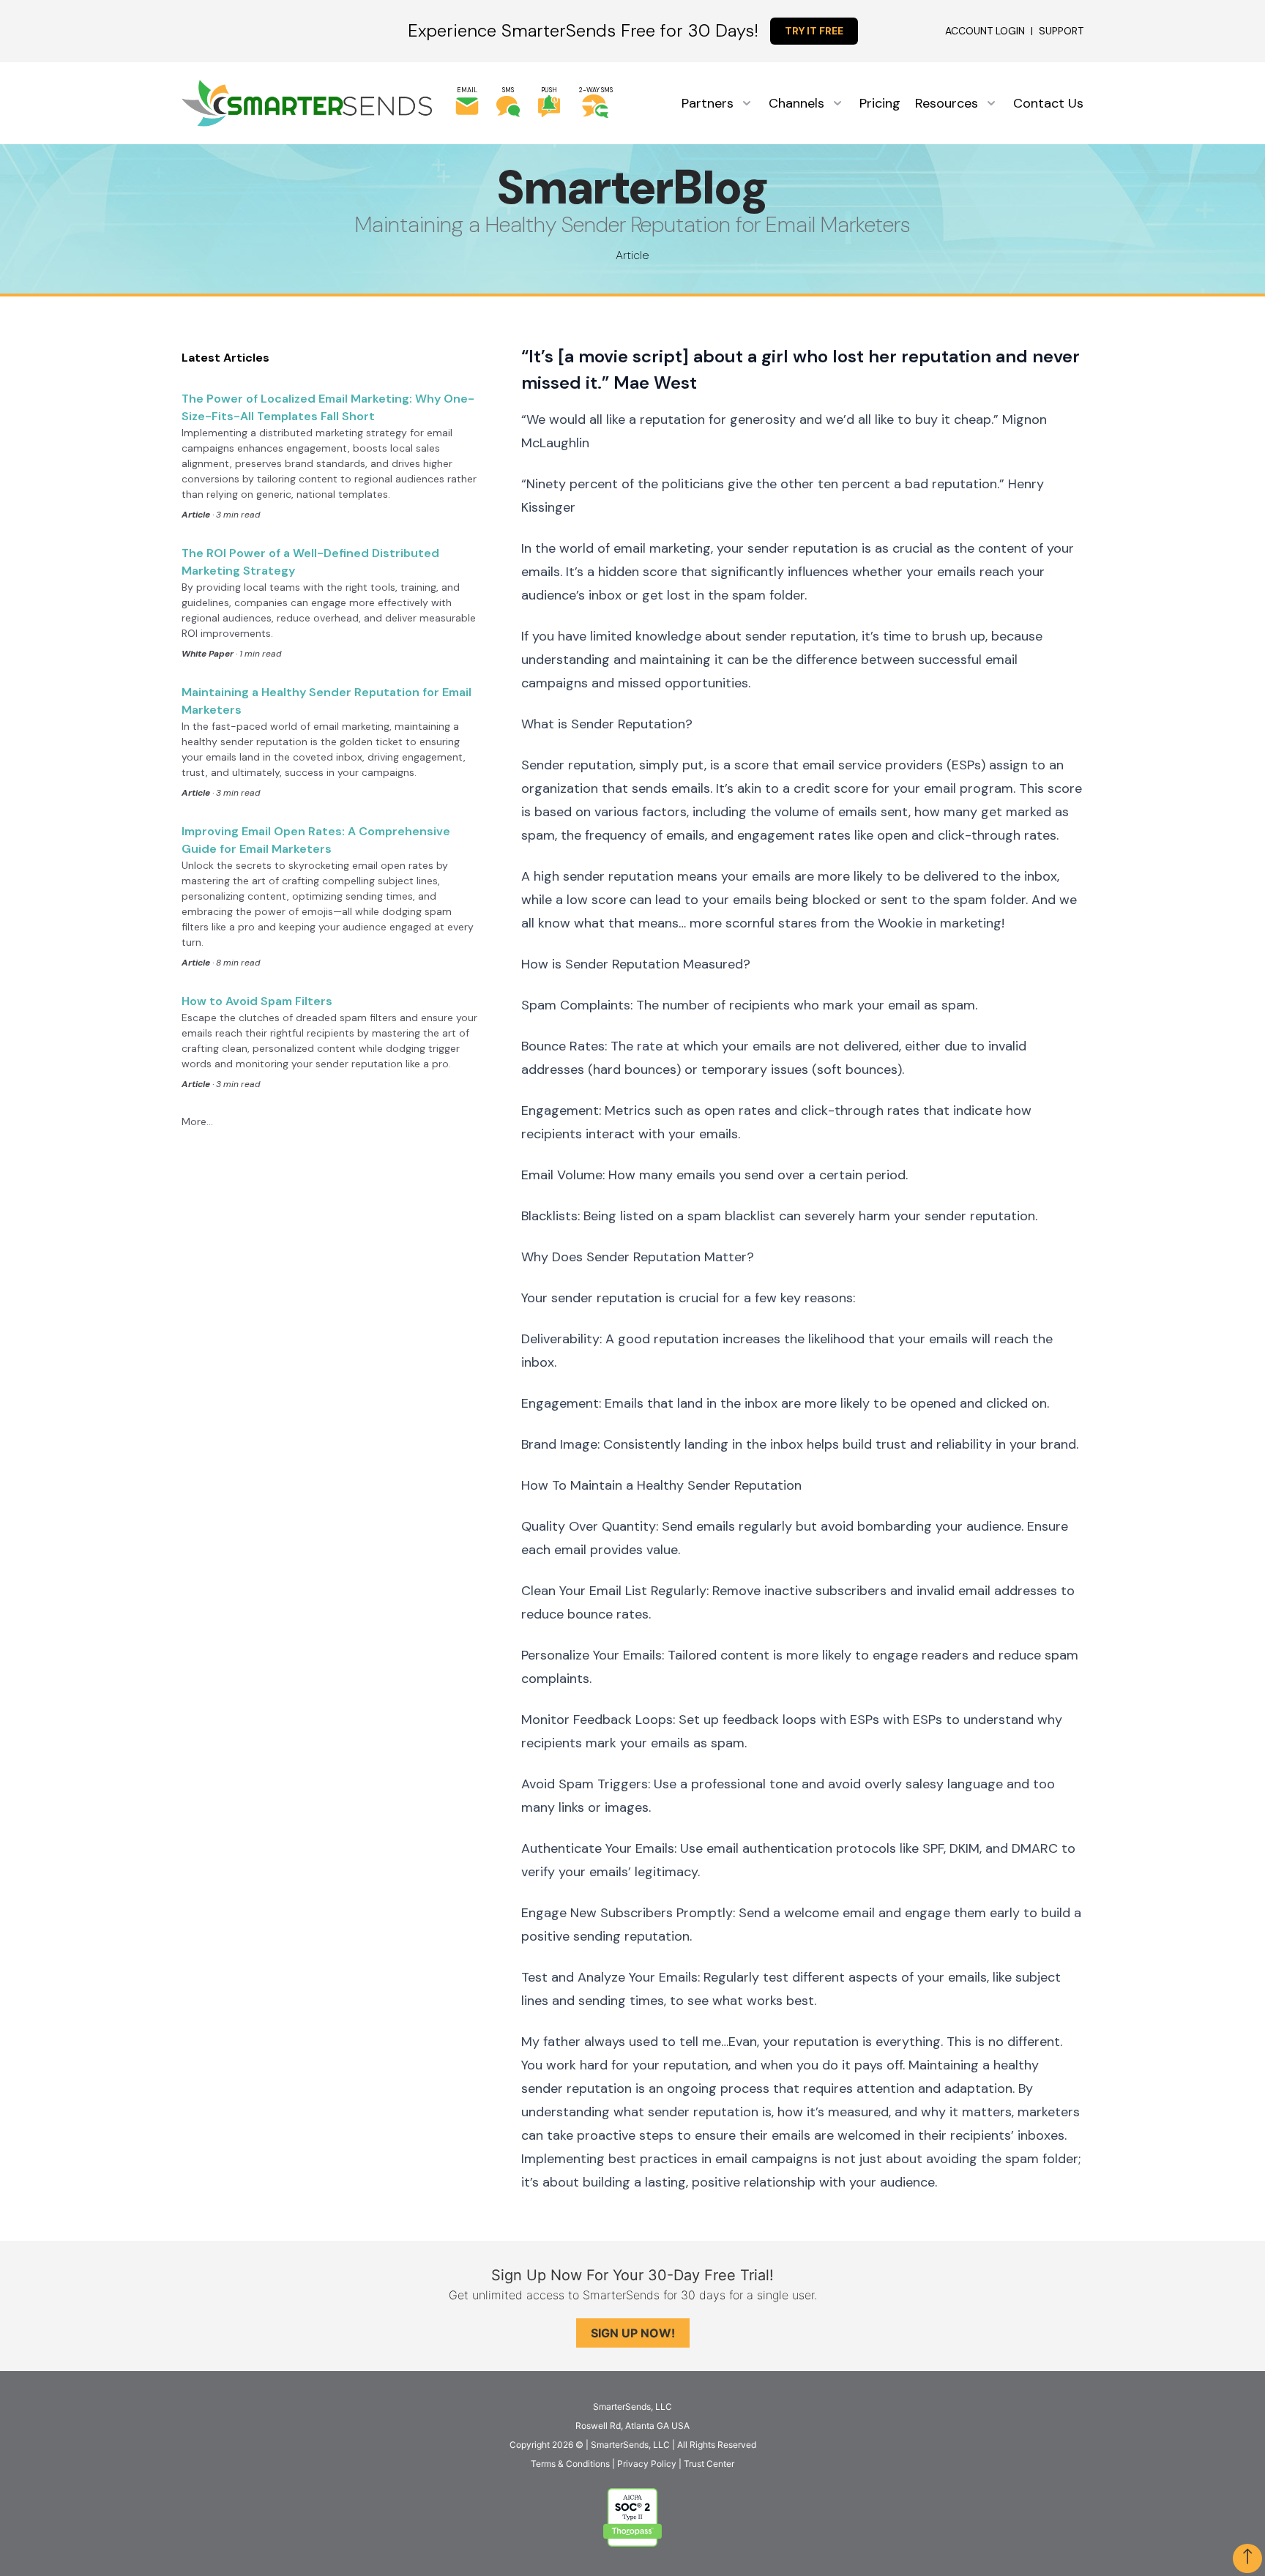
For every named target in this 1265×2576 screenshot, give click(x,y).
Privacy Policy (647, 2464)
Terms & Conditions (570, 2464)
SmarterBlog (632, 188)
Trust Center (709, 2464)
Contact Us (1048, 103)
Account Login (985, 31)
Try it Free (814, 31)
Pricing (880, 103)
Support (1061, 31)
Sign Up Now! (633, 2333)
